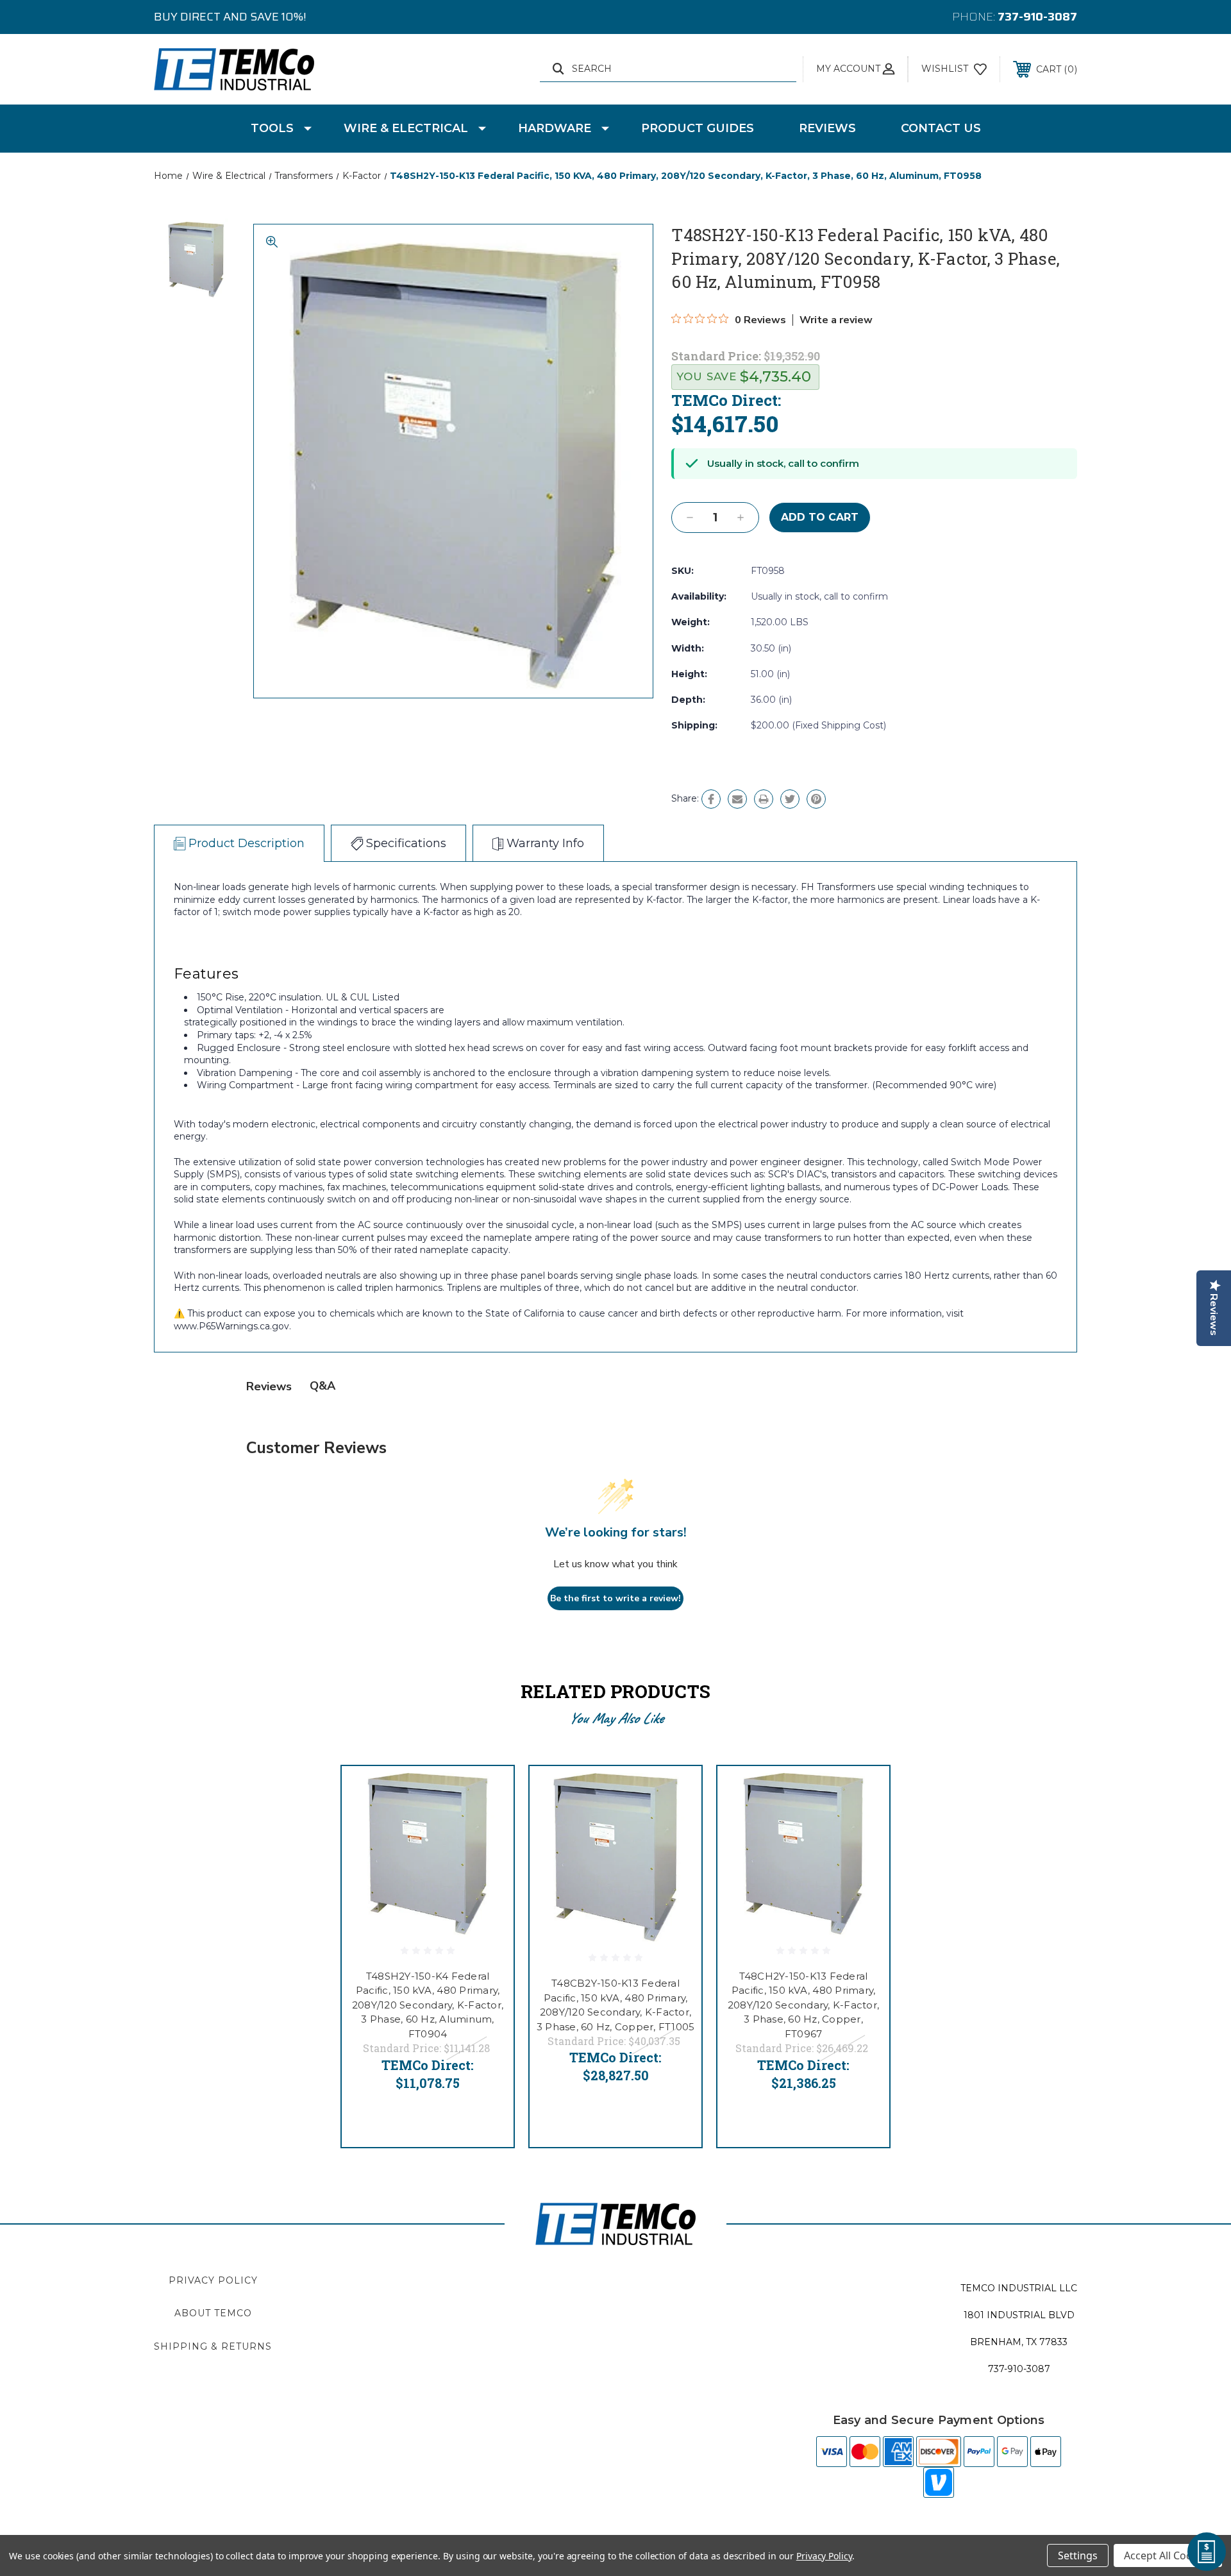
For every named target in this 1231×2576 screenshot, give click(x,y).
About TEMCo (213, 2313)
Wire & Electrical (406, 128)
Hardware (555, 128)
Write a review (836, 320)
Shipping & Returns (213, 2346)
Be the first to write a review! (615, 1598)
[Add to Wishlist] (488, 1825)
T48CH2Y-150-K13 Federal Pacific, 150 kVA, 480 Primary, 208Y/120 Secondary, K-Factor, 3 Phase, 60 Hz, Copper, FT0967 (803, 2005)
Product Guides (698, 128)
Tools (272, 128)
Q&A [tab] (322, 1386)
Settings (1078, 2555)
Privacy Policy (213, 2280)
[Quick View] (488, 1792)
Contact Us (941, 128)
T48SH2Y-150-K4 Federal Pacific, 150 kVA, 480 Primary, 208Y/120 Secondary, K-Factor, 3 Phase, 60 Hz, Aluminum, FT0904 (428, 2005)
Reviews (827, 128)
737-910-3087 (1037, 17)
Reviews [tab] (269, 1386)
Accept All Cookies (1168, 2555)
